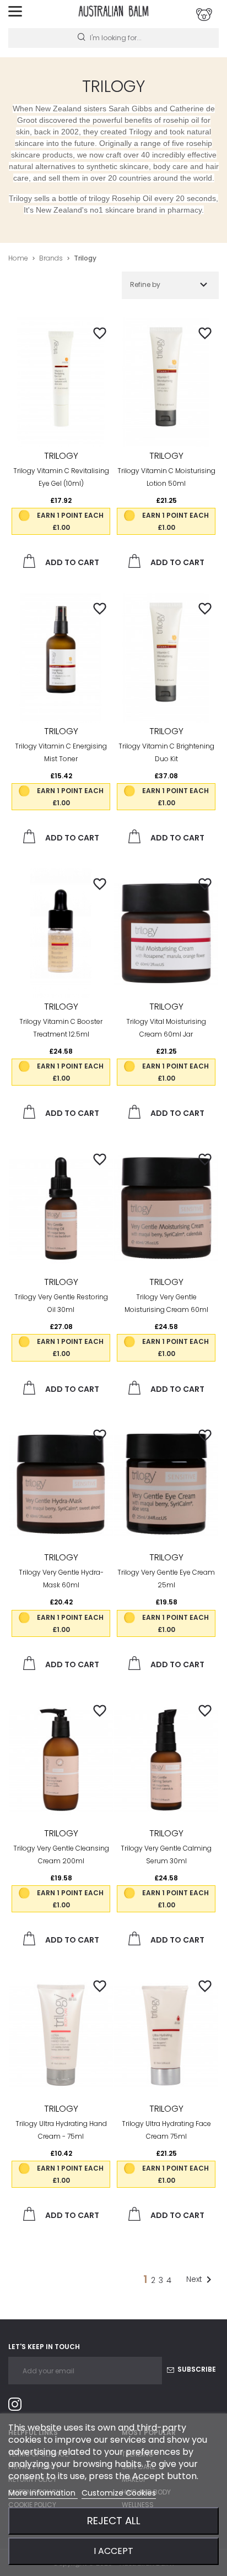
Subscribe (196, 2369)
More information (43, 2493)
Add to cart (71, 562)
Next (201, 2280)
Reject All (114, 2521)
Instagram (19, 2406)
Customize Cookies (119, 2493)
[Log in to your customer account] (204, 15)
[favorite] (100, 333)
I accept (113, 2551)
